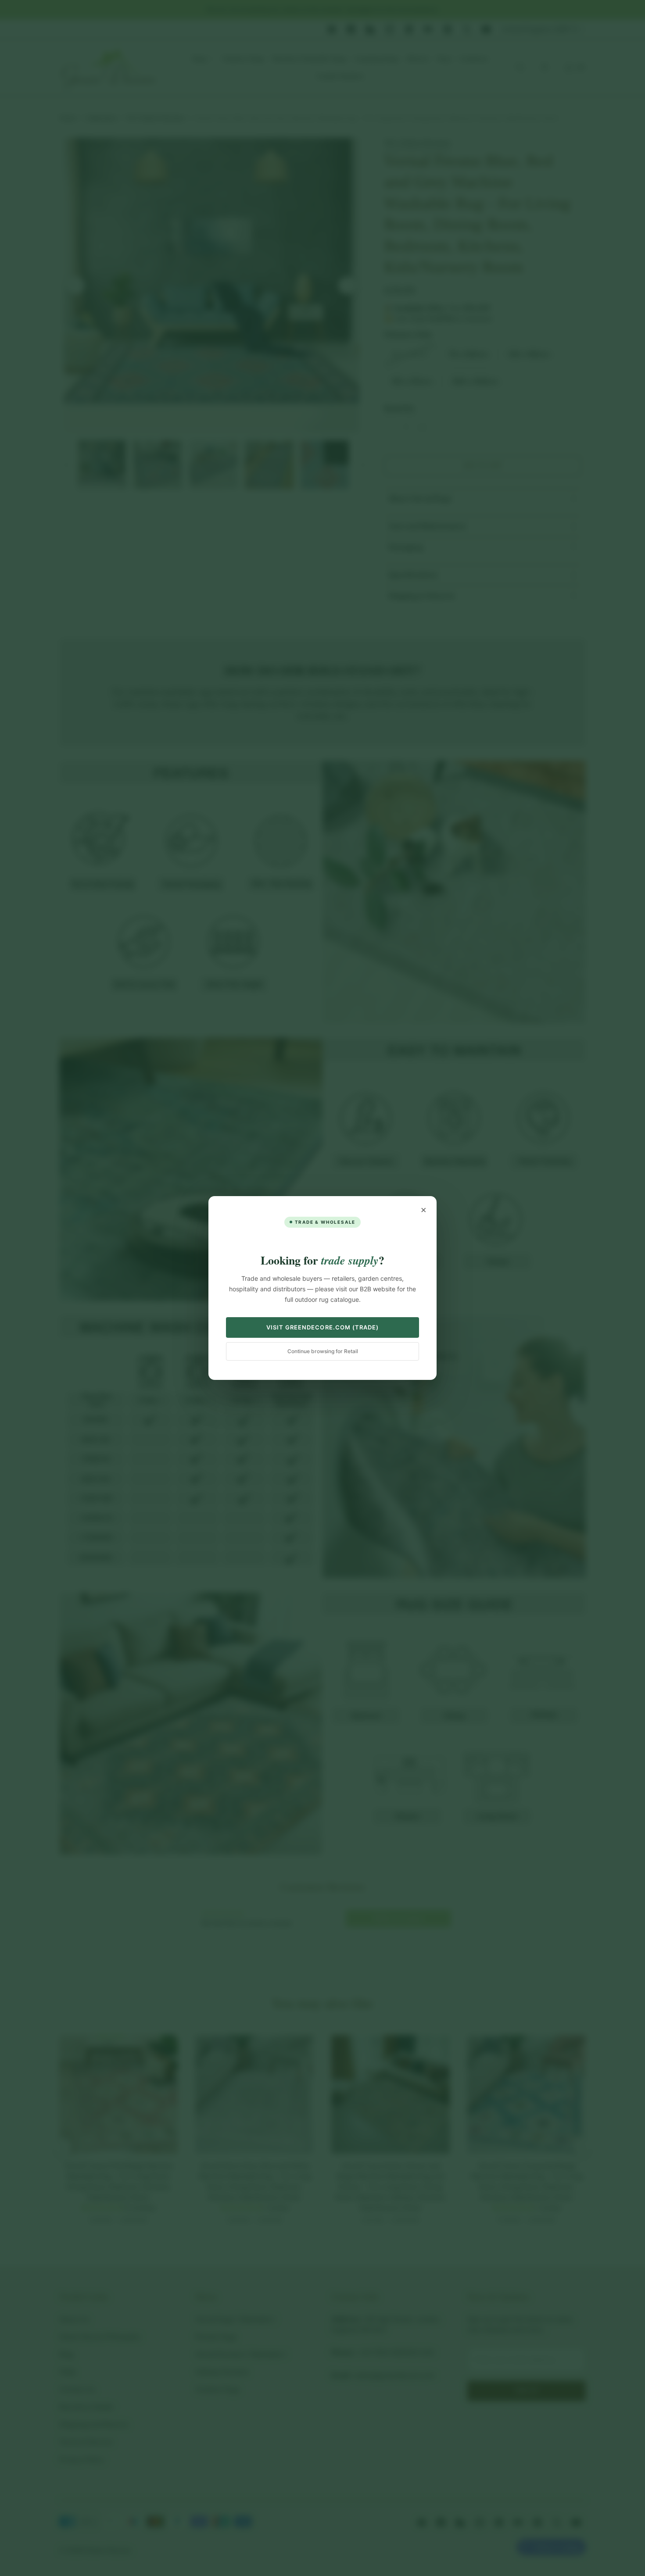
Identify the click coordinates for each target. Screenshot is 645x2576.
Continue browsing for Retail (323, 1351)
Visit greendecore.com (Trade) (322, 1327)
